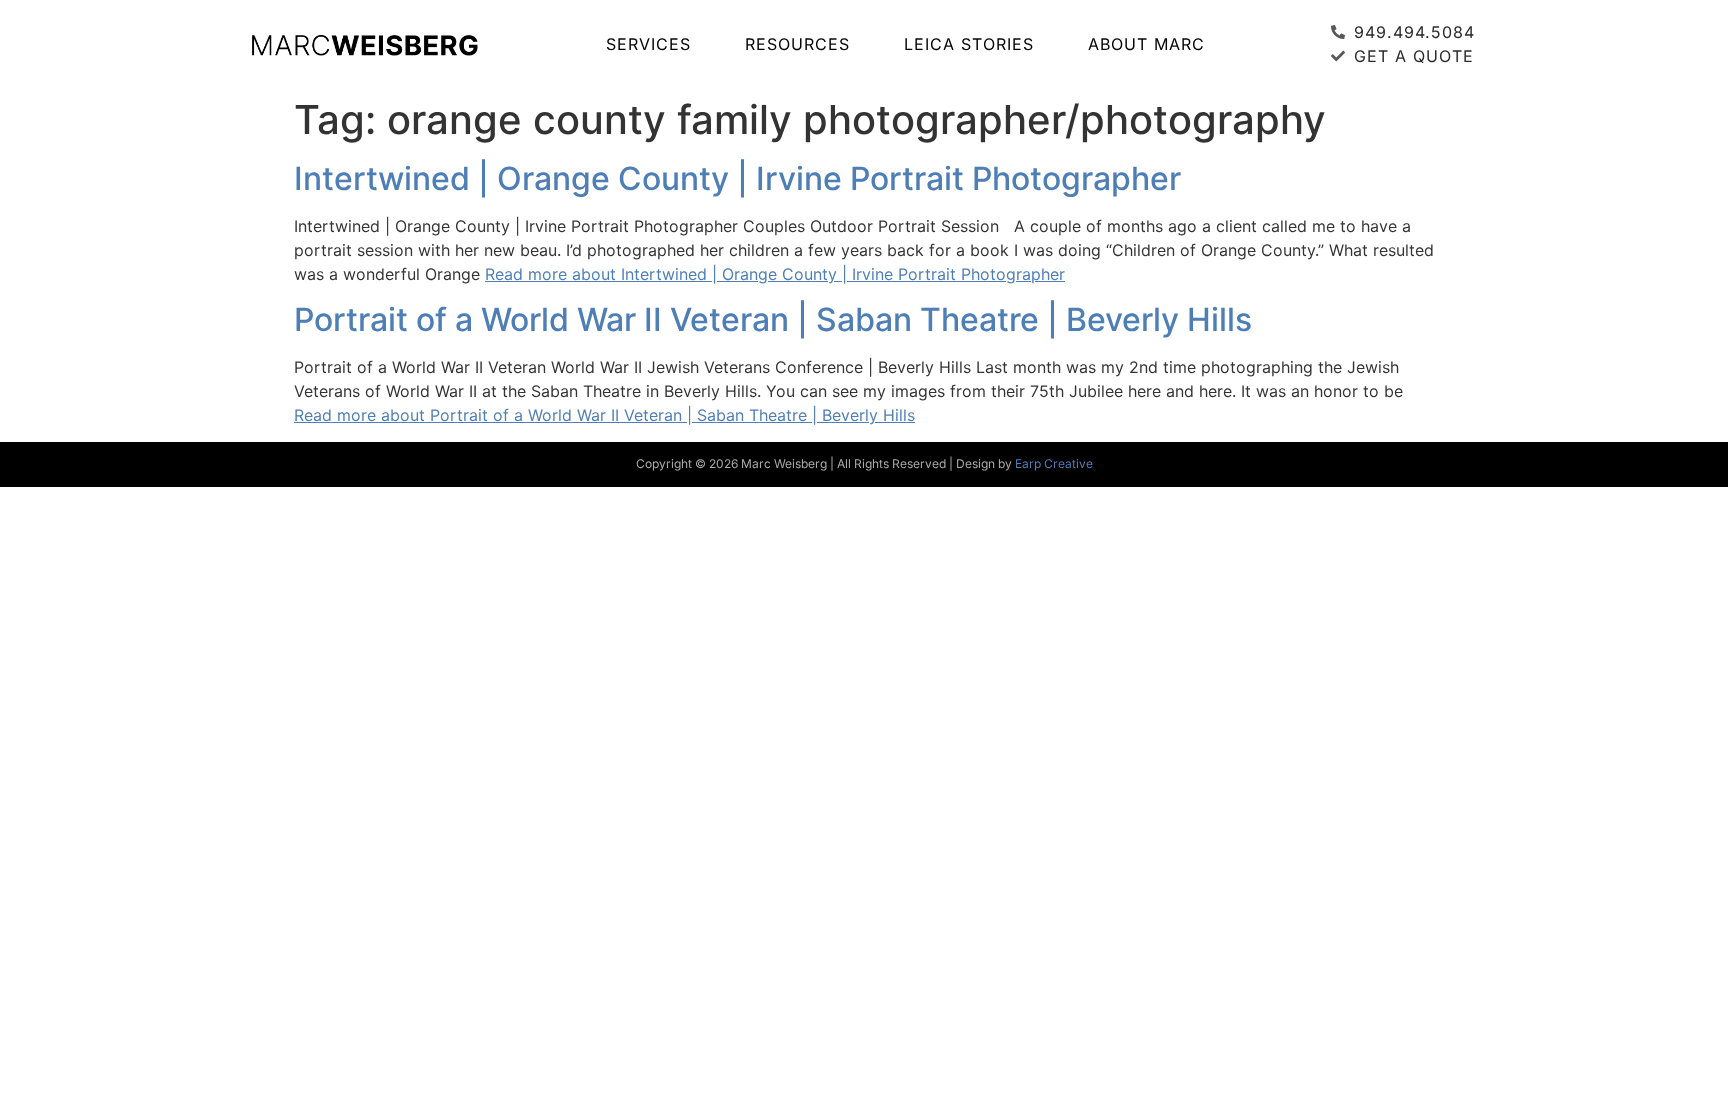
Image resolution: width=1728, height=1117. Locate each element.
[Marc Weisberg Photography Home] (364, 44)
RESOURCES (797, 44)
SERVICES (648, 44)
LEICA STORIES (969, 44)
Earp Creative (1054, 463)
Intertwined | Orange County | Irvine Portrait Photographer (737, 178)
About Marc (1146, 44)
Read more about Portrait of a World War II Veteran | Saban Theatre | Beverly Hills (604, 415)
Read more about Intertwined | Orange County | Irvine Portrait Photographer (775, 274)
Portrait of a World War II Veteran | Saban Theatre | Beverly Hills (773, 319)
